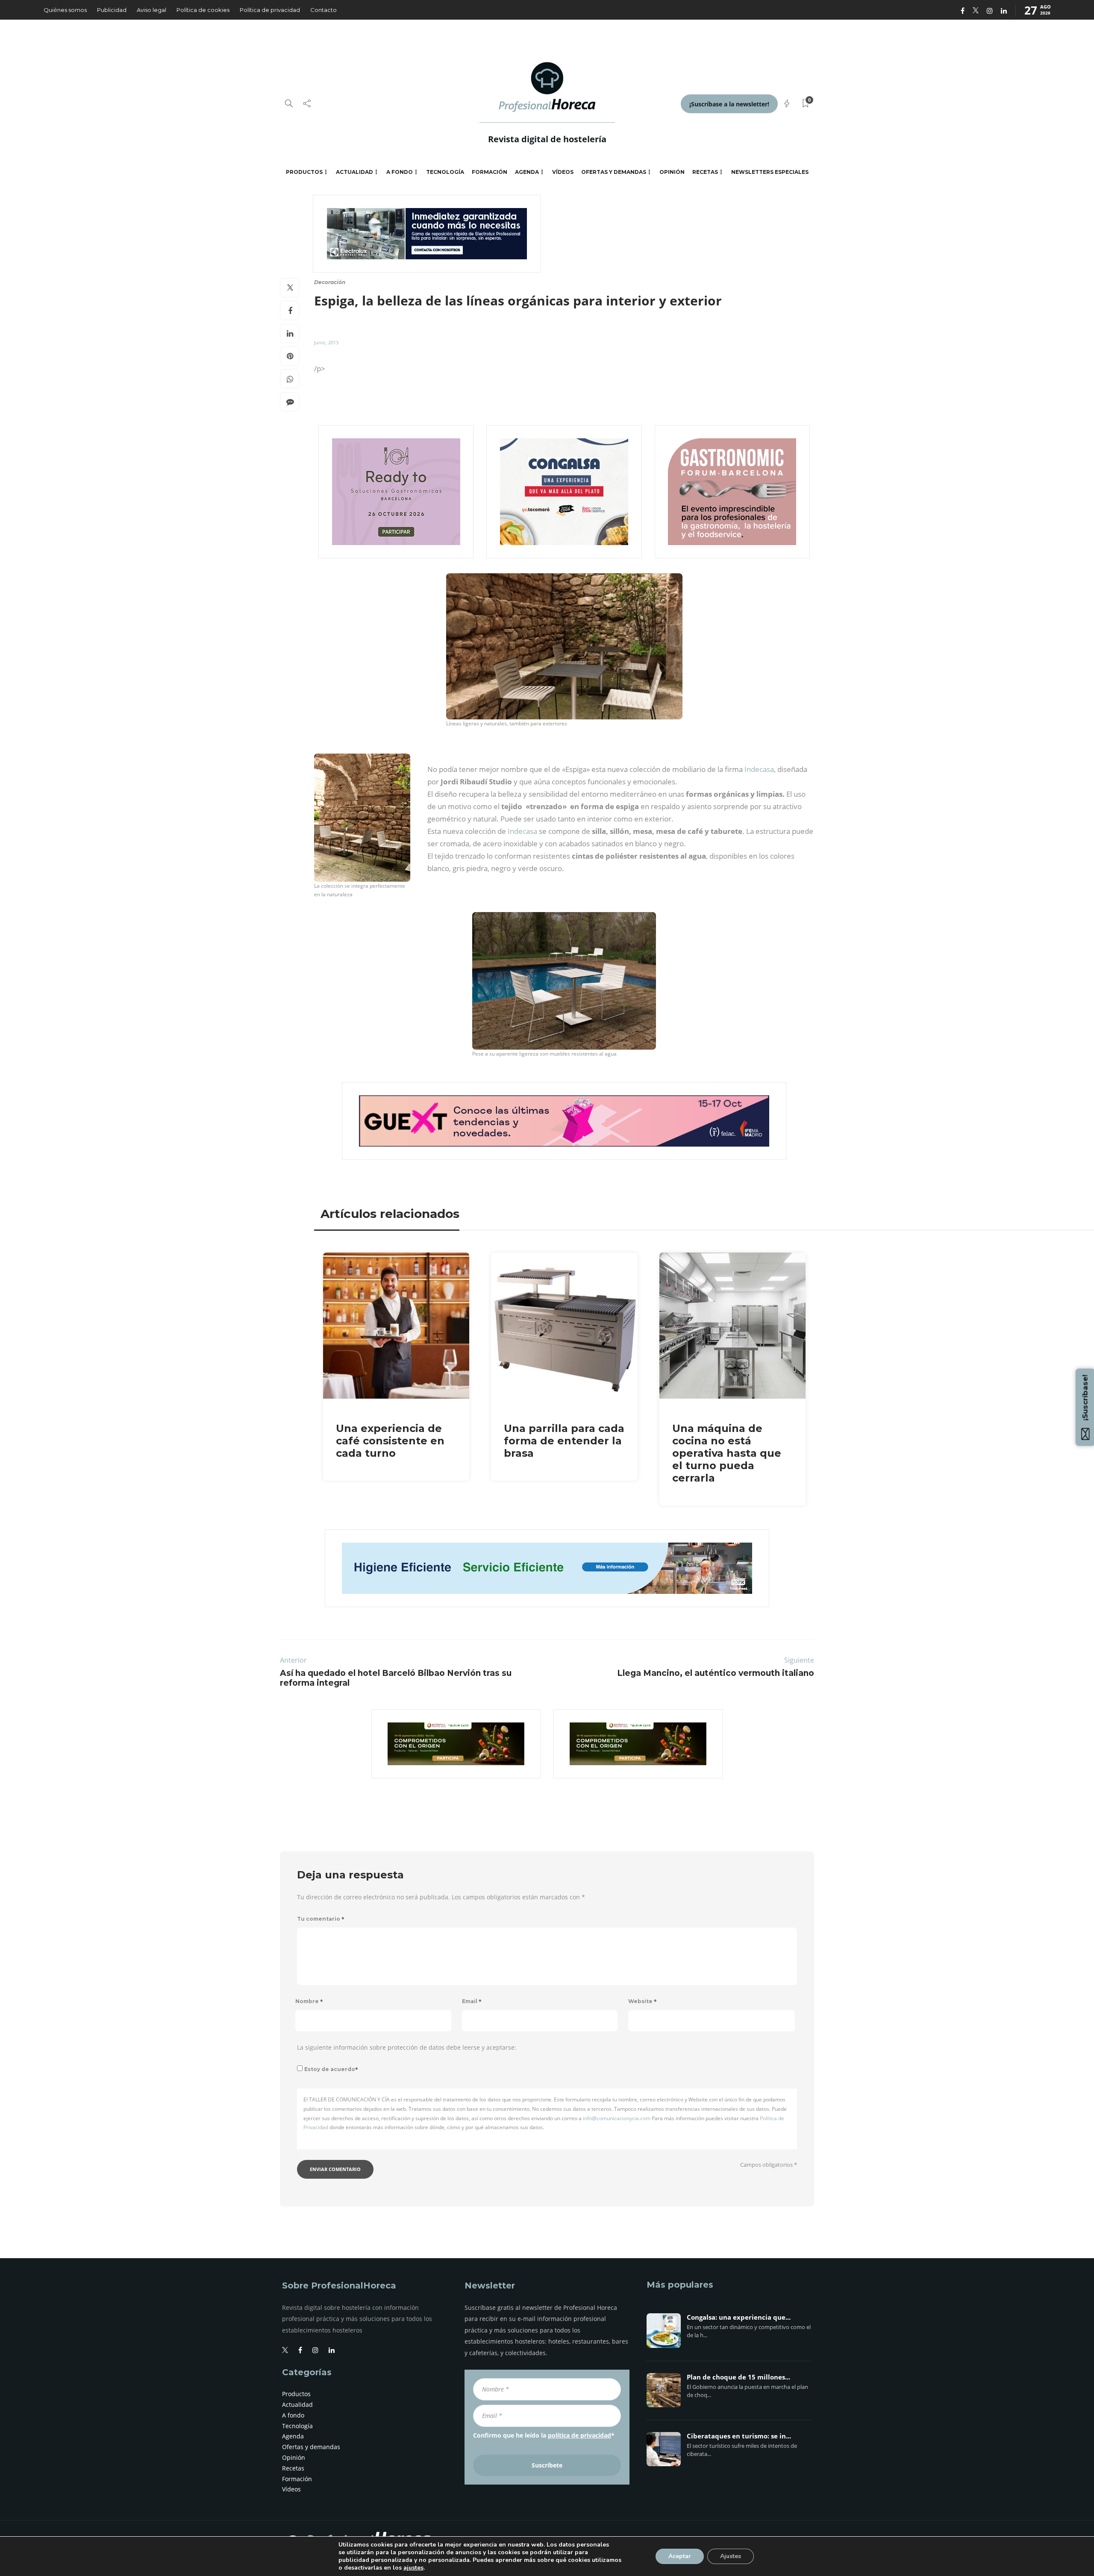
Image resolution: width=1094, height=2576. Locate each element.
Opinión (672, 172)
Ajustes (731, 2556)
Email (472, 2001)
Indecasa (759, 769)
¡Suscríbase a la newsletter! (729, 104)
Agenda (527, 172)
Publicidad (112, 10)
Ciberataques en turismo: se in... (739, 2436)
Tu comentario (321, 1919)
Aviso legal (151, 10)
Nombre (309, 2001)
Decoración (330, 282)
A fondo (400, 172)
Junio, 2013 (326, 342)
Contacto (323, 10)
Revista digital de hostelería (547, 139)
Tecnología (445, 172)
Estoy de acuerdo (331, 2069)
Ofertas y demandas (614, 172)
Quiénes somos (65, 10)
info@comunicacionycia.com (617, 2118)
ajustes (413, 2568)
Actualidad (354, 172)
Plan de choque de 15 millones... (738, 2377)
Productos (304, 172)
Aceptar (680, 2556)
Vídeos (563, 172)
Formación (490, 172)
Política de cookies (203, 10)
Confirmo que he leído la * (544, 2435)
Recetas (705, 172)
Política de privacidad (270, 10)
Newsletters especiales (770, 172)
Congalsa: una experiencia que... (739, 2318)
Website (643, 2001)
